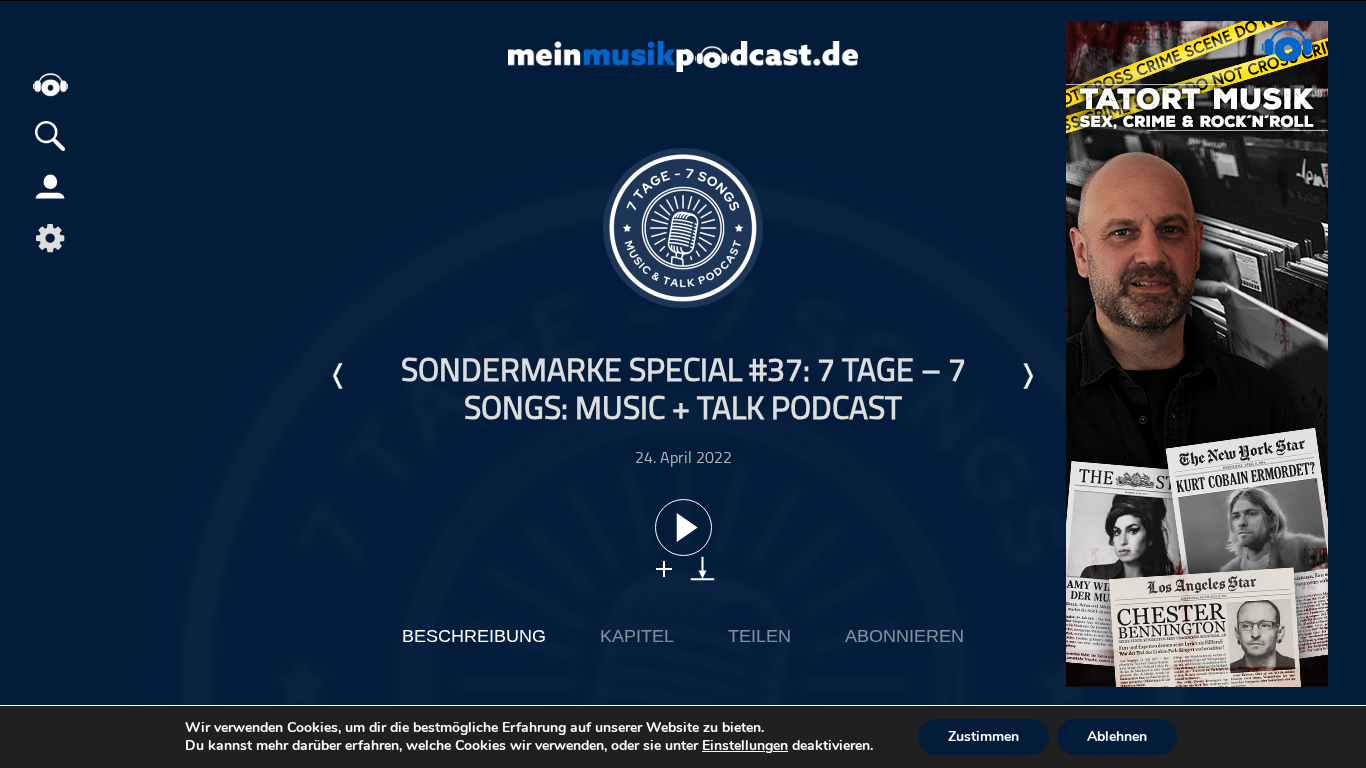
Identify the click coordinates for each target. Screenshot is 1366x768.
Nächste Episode (1027, 376)
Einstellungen (745, 746)
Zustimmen (983, 736)
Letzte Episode (339, 376)
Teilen (759, 636)
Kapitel (637, 636)
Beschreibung (474, 636)
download (702, 568)
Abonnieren (904, 636)
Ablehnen (1117, 736)
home (50, 84)
